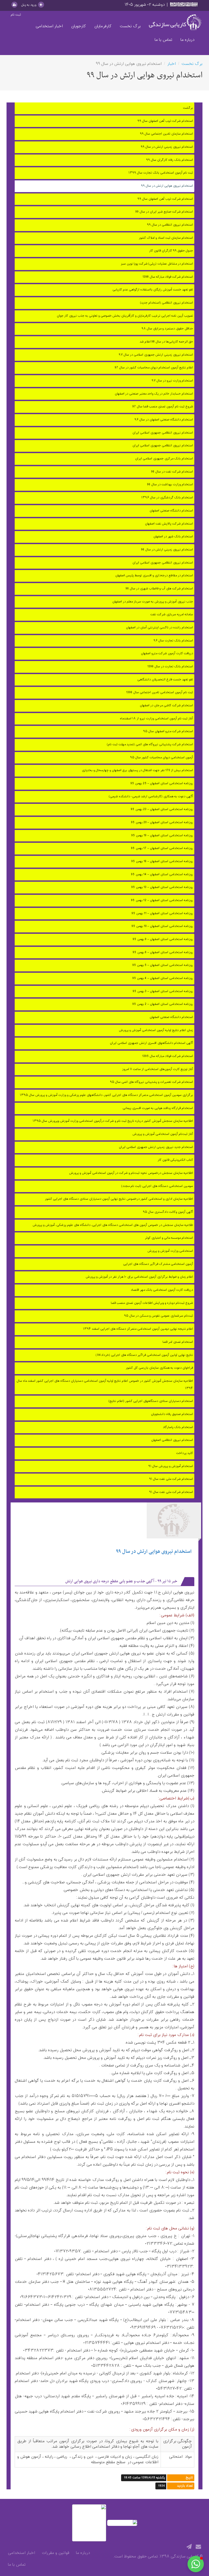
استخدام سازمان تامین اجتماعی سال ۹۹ (166, 134)
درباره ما (187, 40)
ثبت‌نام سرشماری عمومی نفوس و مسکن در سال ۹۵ (159, 1316)
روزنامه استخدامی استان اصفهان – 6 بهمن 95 (163, 952)
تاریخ (189, 2478)
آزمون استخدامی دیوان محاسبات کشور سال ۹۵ (162, 758)
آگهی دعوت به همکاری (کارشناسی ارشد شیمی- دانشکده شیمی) (151, 797)
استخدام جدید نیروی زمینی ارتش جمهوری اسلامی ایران (156, 1147)
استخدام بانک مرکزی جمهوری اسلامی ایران (164, 459)
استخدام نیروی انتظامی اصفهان (172, 1440)
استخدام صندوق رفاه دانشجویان (172, 1414)
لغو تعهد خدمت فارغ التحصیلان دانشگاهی (165, 680)
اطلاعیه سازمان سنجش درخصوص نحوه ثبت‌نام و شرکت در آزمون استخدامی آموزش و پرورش (131, 1173)
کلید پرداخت (185, 1453)
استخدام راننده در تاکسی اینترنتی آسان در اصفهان (159, 628)
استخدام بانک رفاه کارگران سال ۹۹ (170, 160)
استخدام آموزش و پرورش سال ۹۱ (171, 1466)
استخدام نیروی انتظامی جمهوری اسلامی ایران (163, 433)
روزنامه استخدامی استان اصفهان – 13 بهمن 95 (162, 887)
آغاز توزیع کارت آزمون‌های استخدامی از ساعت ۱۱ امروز (158, 1069)
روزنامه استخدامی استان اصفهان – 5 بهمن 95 (163, 965)
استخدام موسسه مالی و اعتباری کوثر (169, 1238)
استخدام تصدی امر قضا (178, 1342)
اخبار (172, 64)
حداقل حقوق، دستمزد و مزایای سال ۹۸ (167, 329)
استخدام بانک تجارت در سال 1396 (170, 667)
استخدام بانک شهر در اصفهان (173, 537)
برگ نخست (130, 26)
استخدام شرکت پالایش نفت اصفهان (169, 524)
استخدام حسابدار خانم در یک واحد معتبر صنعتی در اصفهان (154, 394)
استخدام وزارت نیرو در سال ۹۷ (172, 381)
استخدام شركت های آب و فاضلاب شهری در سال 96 (159, 589)
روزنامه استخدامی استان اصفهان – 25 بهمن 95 (162, 784)
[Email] (198, 2547)
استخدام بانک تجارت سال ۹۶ (173, 641)
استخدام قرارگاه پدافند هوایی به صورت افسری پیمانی (158, 1108)
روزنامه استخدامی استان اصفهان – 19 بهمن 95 (162, 836)
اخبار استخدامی (49, 26)
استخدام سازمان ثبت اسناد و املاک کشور (166, 238)
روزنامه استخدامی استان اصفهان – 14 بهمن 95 (162, 875)
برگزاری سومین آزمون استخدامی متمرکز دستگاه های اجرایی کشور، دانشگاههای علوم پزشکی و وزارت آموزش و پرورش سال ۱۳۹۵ (106, 1095)
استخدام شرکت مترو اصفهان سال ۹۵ (168, 731)
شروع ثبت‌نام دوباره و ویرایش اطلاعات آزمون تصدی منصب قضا (152, 1303)
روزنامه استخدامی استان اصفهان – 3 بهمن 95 (163, 991)
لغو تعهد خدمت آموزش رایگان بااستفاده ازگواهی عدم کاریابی (153, 290)
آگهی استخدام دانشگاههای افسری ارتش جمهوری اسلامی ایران (151, 1043)
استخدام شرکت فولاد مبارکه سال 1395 (168, 1056)
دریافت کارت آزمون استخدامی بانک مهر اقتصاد (162, 1290)
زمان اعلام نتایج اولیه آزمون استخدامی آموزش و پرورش (156, 1030)
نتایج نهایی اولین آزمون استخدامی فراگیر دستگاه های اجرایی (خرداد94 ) (144, 1355)
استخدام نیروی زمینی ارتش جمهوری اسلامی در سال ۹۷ (156, 355)
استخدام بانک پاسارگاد (178, 1427)
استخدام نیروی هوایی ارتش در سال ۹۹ (167, 186)
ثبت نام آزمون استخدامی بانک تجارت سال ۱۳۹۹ (161, 173)
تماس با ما (163, 40)
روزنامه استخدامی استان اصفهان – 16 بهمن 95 (162, 861)
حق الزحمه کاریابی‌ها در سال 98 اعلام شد (166, 342)
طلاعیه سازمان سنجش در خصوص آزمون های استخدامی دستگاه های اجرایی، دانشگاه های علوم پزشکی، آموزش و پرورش (113, 1225)
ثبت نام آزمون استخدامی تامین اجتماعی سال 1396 (160, 693)
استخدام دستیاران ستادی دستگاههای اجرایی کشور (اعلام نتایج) (151, 1401)
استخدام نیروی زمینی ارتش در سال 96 (167, 550)
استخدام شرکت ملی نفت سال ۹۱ (171, 1479)
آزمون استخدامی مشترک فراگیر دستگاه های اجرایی (158, 1264)
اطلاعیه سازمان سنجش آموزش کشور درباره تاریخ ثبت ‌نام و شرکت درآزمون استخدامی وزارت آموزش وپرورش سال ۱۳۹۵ (113, 1121)
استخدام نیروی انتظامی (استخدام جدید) (167, 303)
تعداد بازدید (185, 2486)
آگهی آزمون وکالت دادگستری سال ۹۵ (168, 1212)
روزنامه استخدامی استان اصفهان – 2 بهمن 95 (163, 1004)
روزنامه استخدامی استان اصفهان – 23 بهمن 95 (162, 809)
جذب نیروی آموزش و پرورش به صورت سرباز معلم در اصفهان (153, 602)
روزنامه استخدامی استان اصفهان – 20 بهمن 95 (162, 822)
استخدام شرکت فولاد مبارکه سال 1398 (168, 277)
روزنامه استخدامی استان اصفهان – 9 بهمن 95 (163, 939)
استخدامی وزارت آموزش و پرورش (170, 1251)
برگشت (188, 108)
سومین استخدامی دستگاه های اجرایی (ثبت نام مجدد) (157, 1186)
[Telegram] (189, 2547)
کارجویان (79, 26)
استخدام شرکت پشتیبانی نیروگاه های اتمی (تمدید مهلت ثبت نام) (150, 745)
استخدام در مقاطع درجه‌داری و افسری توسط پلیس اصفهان (154, 576)
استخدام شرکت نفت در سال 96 (172, 472)
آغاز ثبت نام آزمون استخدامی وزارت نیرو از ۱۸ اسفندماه (156, 719)
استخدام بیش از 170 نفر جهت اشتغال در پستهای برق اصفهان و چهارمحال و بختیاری (137, 770)
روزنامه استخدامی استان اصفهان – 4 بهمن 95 (163, 978)
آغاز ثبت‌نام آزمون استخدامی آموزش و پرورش (163, 1134)
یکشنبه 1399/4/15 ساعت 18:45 (144, 2478)
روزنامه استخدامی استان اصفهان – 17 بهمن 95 (162, 848)
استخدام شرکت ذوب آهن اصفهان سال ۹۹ (165, 121)
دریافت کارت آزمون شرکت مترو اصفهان (167, 654)
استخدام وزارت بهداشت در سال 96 (170, 485)
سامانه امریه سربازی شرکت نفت (172, 615)
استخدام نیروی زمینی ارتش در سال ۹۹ (167, 147)
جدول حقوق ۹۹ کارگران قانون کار (171, 251)
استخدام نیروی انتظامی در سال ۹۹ (170, 225)
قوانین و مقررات (56, 2553)
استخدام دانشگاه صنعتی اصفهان (171, 511)
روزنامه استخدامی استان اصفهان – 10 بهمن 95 (162, 926)
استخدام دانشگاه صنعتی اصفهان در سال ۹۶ (164, 420)
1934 (162, 2486)
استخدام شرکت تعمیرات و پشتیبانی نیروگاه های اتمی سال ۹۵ (151, 1082)
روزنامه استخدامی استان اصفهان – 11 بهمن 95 (162, 913)
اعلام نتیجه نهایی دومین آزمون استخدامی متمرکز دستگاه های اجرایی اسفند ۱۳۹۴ (138, 1329)
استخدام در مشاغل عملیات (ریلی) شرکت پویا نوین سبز (157, 264)
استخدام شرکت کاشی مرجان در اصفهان (166, 706)
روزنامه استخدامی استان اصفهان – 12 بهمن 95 (162, 900)
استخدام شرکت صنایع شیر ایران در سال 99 (164, 212)
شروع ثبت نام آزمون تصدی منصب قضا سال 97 (163, 407)
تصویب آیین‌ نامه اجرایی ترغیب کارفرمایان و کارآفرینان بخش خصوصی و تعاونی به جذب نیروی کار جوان (125, 316)
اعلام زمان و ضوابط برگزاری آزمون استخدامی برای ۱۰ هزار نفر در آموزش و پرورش (139, 1277)
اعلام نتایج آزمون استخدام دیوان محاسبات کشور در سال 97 (154, 368)
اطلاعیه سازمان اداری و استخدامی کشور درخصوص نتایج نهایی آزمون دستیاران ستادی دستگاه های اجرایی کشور (119, 1199)
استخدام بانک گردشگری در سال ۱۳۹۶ (167, 498)
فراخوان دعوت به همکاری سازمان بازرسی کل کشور (159, 1368)
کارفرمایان (103, 26)
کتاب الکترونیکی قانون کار (175, 1160)
